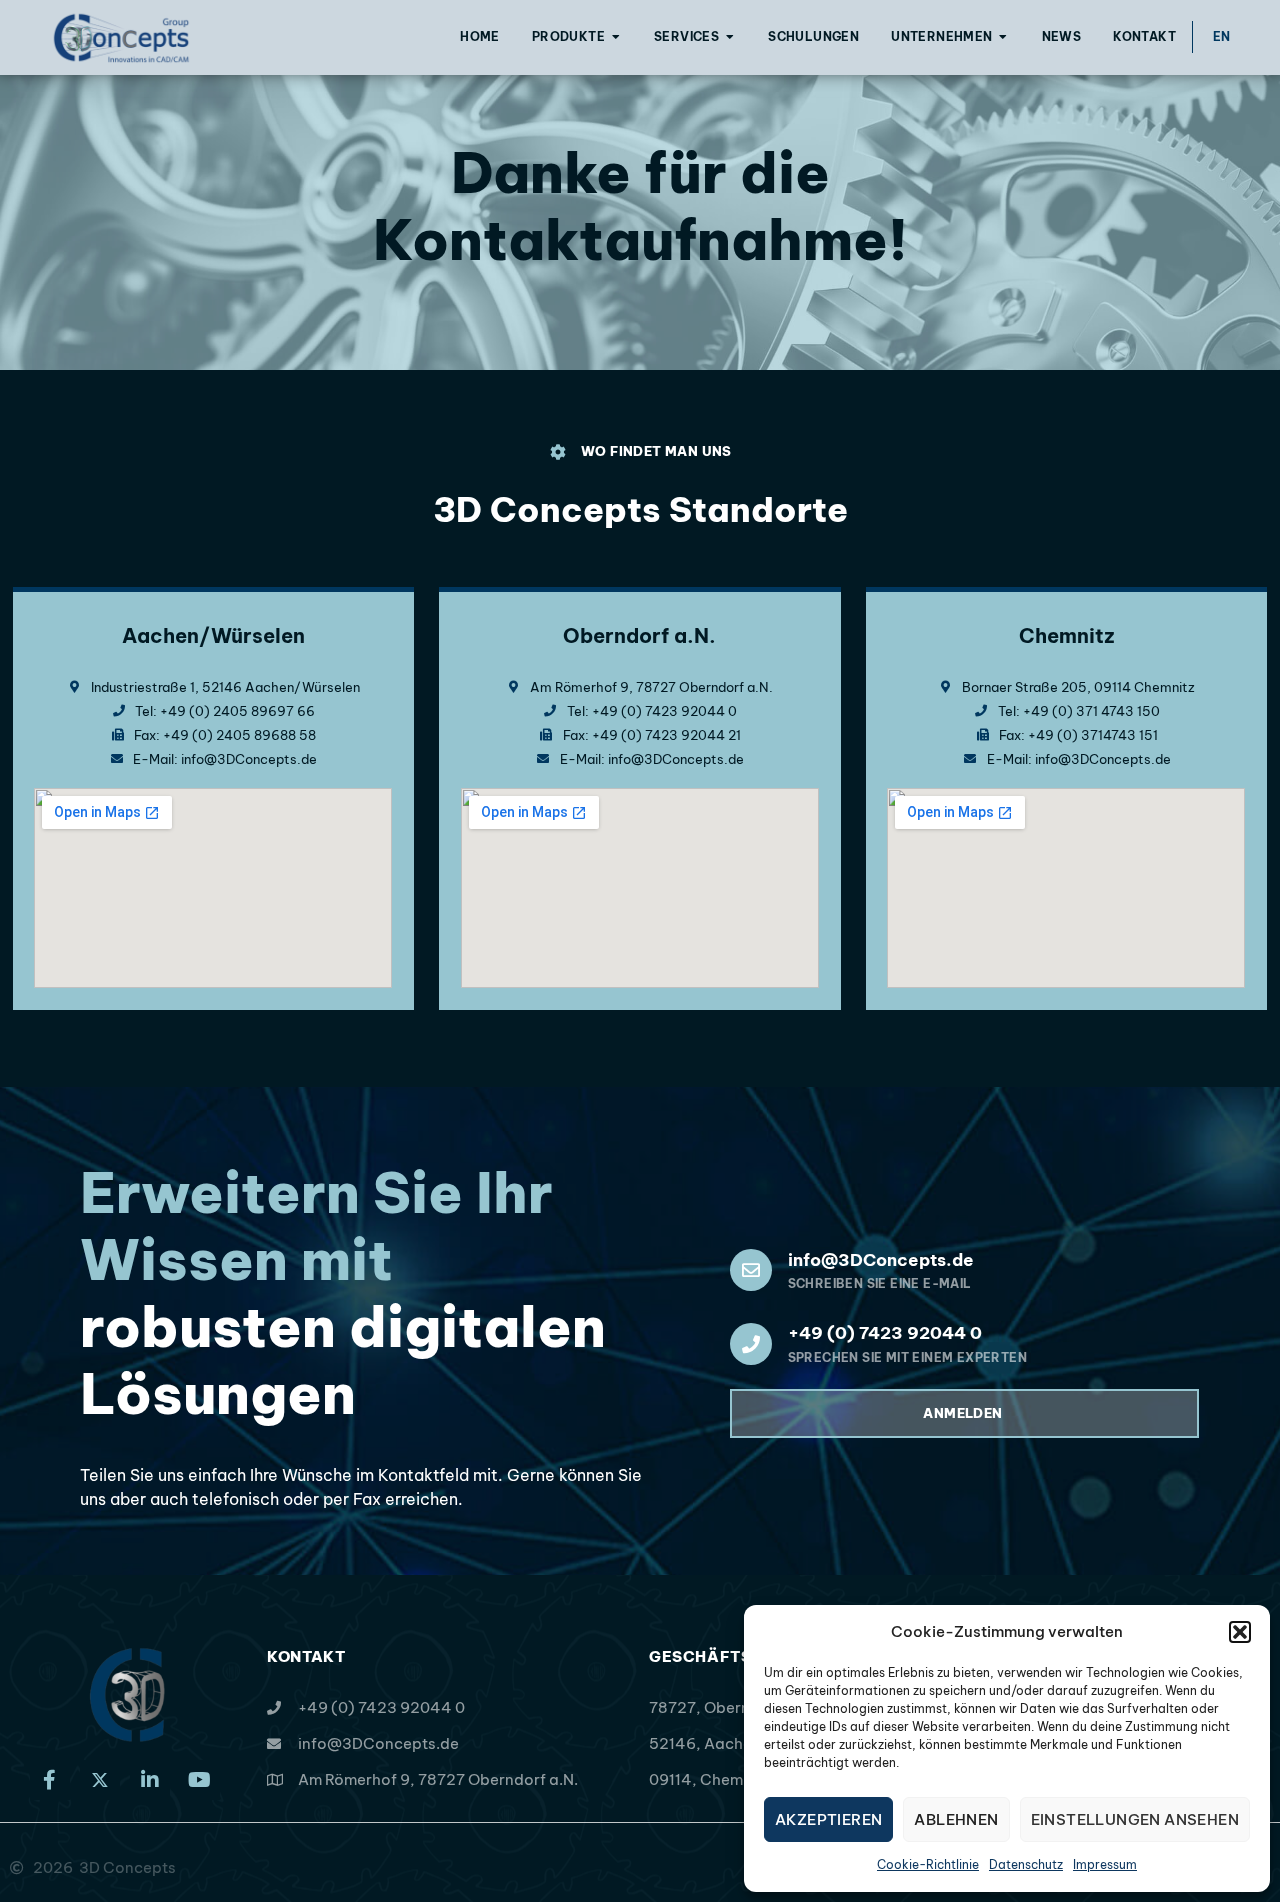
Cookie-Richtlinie (928, 1864)
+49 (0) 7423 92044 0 (885, 1333)
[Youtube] (200, 1780)
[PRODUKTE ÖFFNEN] (616, 37)
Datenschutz (1026, 1864)
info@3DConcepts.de (881, 1260)
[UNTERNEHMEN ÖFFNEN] (1004, 37)
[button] (1240, 1632)
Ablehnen (956, 1819)
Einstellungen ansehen (1135, 1819)
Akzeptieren (828, 1819)
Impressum (1105, 1864)
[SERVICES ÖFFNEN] (730, 37)
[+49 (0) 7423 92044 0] (751, 1344)
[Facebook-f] (50, 1780)
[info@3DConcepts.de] (751, 1270)
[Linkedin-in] (150, 1780)
